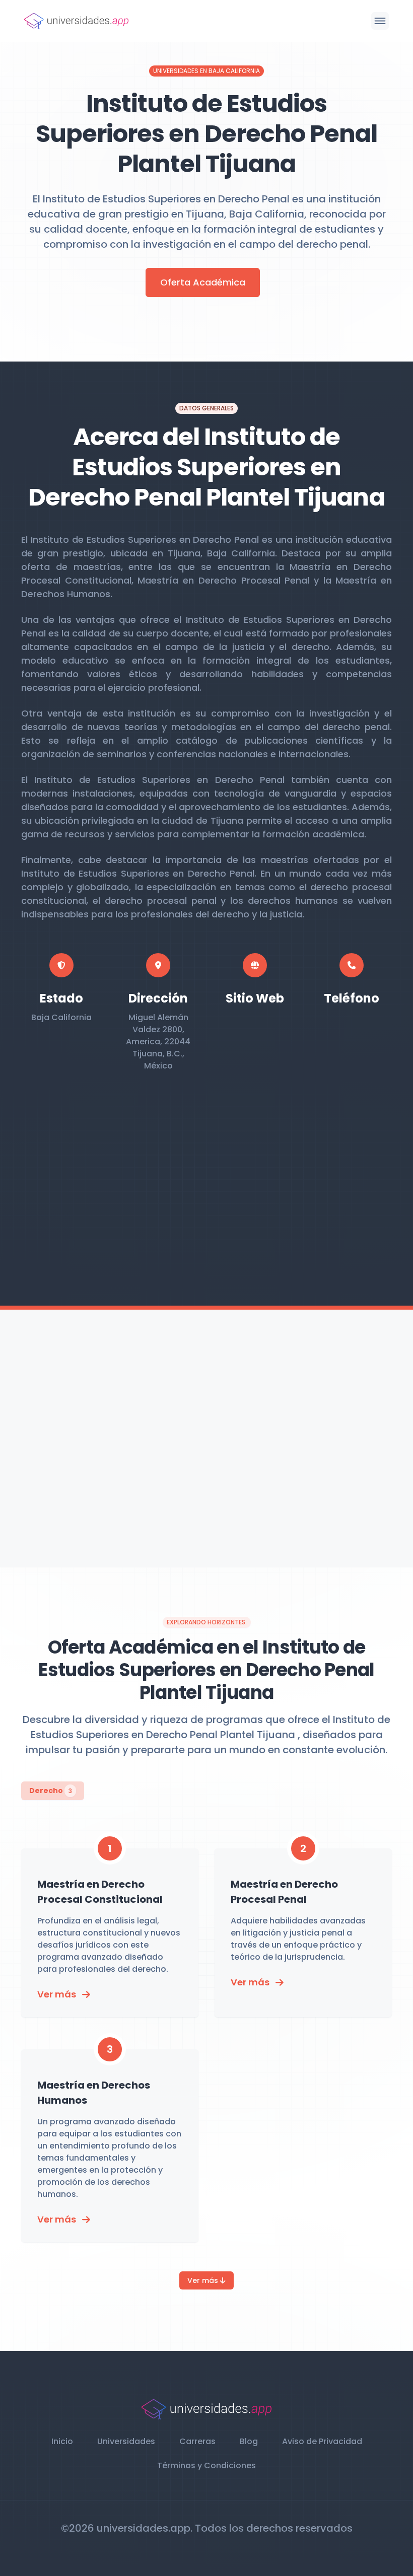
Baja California (61, 1017)
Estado (61, 998)
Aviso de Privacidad (322, 2441)
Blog (249, 2441)
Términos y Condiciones (206, 2465)
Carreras (197, 2441)
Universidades (126, 2441)
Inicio (62, 2441)
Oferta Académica (203, 282)
